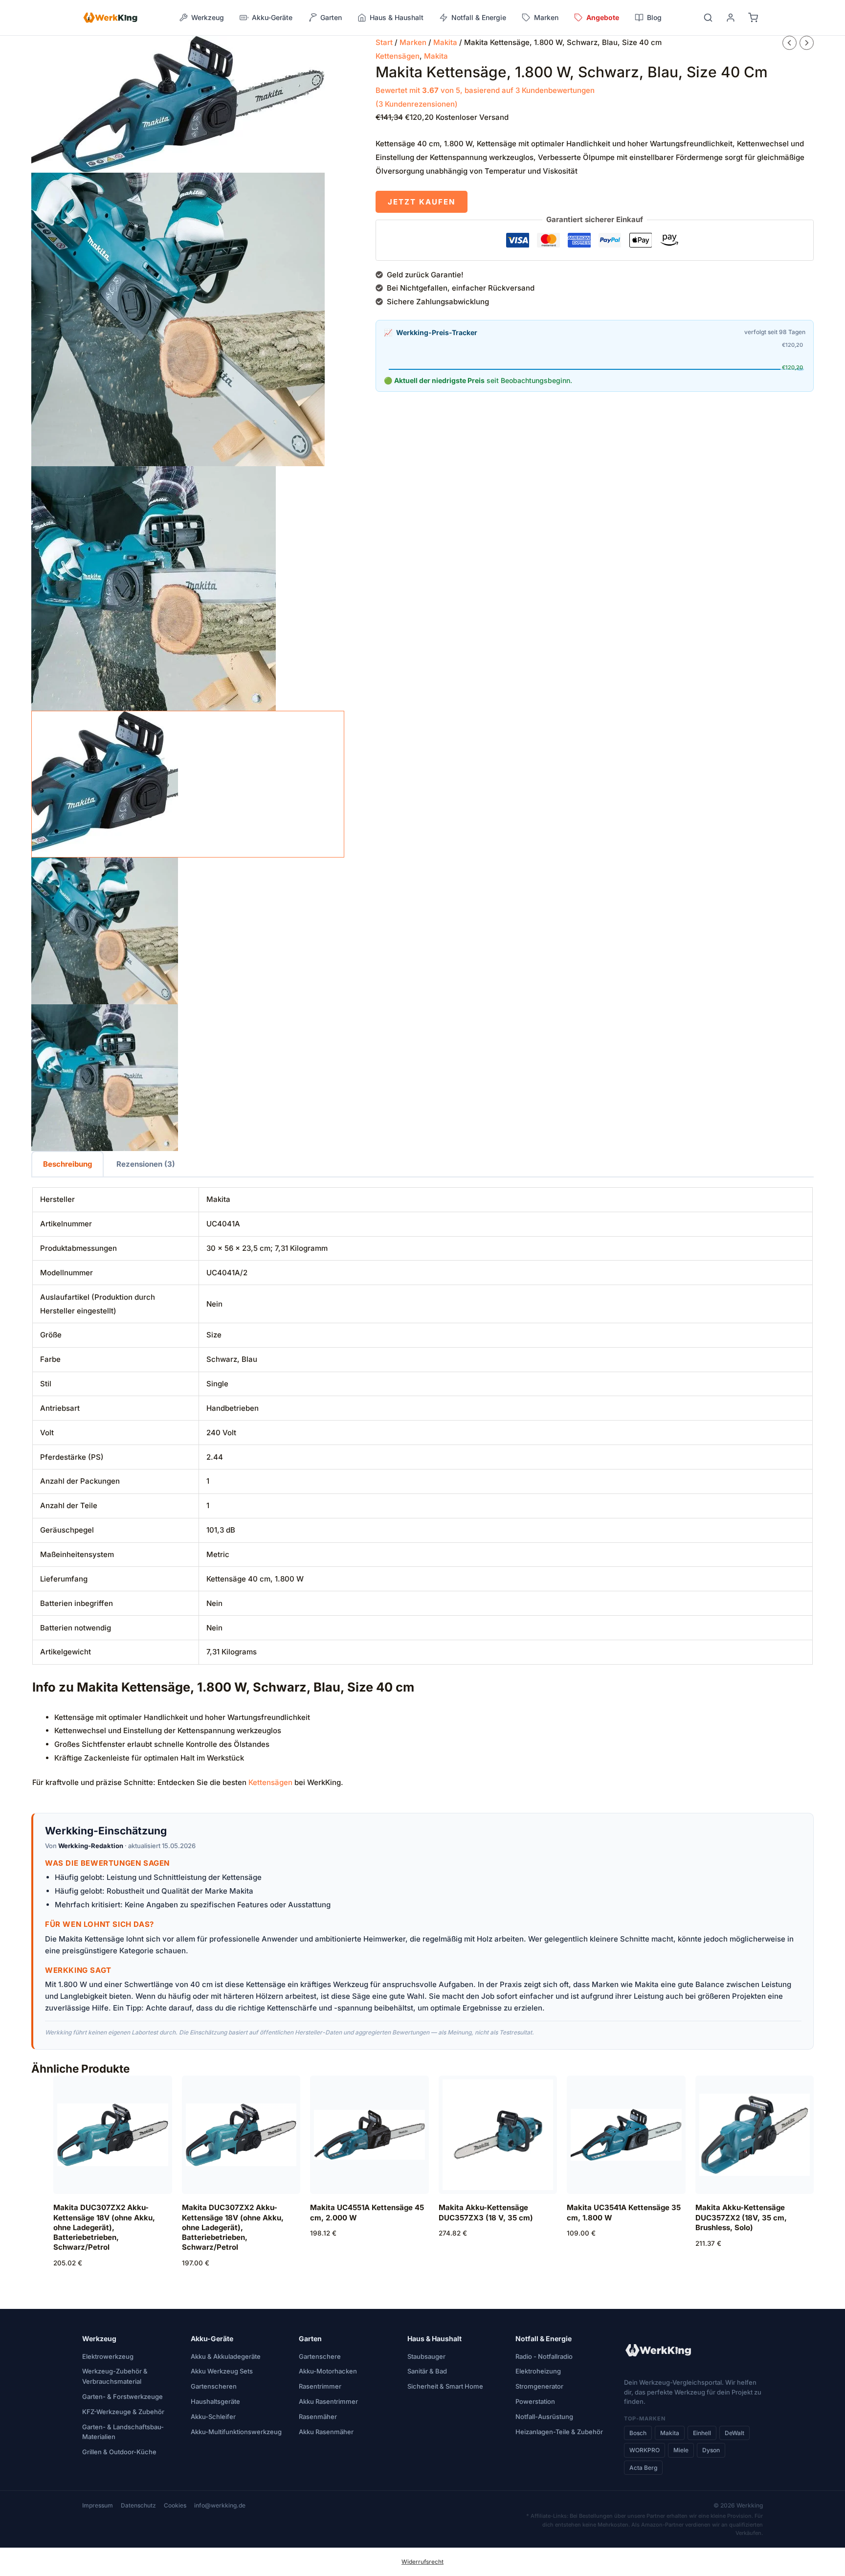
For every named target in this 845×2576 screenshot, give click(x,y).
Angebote (603, 17)
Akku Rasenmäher (326, 2432)
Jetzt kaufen (422, 202)
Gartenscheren (214, 2386)
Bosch (638, 2433)
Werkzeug (99, 2339)
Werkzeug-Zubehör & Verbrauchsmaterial (115, 2376)
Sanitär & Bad (427, 2371)
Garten (310, 2339)
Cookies (175, 2505)
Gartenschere (320, 2356)
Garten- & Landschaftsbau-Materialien (123, 2432)
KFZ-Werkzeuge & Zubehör (123, 2412)
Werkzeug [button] (208, 17)
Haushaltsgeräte (215, 2401)
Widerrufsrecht (422, 2562)
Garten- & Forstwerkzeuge (122, 2396)
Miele (681, 2450)
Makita (445, 42)
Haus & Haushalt (434, 2339)
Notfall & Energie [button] (479, 17)
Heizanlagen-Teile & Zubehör (559, 2432)
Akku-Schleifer (213, 2417)
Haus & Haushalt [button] (397, 17)
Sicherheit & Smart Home (445, 2386)
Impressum (98, 2505)
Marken (413, 42)
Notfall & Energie (544, 2339)
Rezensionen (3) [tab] (146, 1164)
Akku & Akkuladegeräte (226, 2356)
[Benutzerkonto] (731, 18)
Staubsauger (426, 2356)
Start (384, 42)
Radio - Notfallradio (544, 2356)
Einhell (702, 2433)
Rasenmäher (318, 2417)
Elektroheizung (538, 2371)
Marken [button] (546, 17)
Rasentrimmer (320, 2386)
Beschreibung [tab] (67, 1164)
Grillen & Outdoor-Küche (119, 2452)
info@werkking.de (220, 2505)
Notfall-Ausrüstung (544, 2417)
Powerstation (535, 2401)
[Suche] (708, 18)
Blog (654, 17)
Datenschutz (138, 2505)
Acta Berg (643, 2468)
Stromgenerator (539, 2386)
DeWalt (734, 2433)
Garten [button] (331, 17)
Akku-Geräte (212, 2339)
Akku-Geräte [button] (272, 17)
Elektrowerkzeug (108, 2356)
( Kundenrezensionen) (417, 104)
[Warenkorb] (753, 18)
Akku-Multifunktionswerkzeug (236, 2432)
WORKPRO (645, 2450)
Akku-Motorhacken (328, 2371)
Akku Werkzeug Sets (222, 2371)
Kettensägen (398, 56)
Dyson (711, 2450)
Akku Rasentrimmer (328, 2401)
